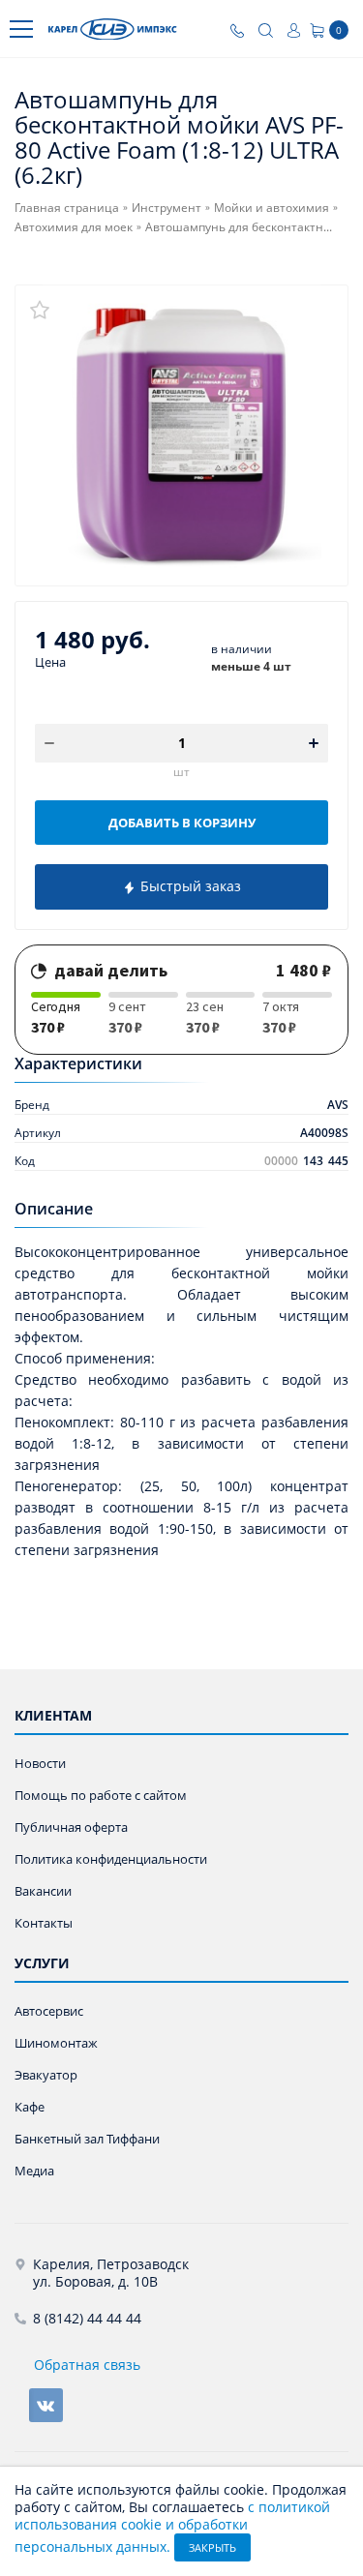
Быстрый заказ (189, 886)
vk (46, 2405)
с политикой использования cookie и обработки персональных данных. (172, 2527)
